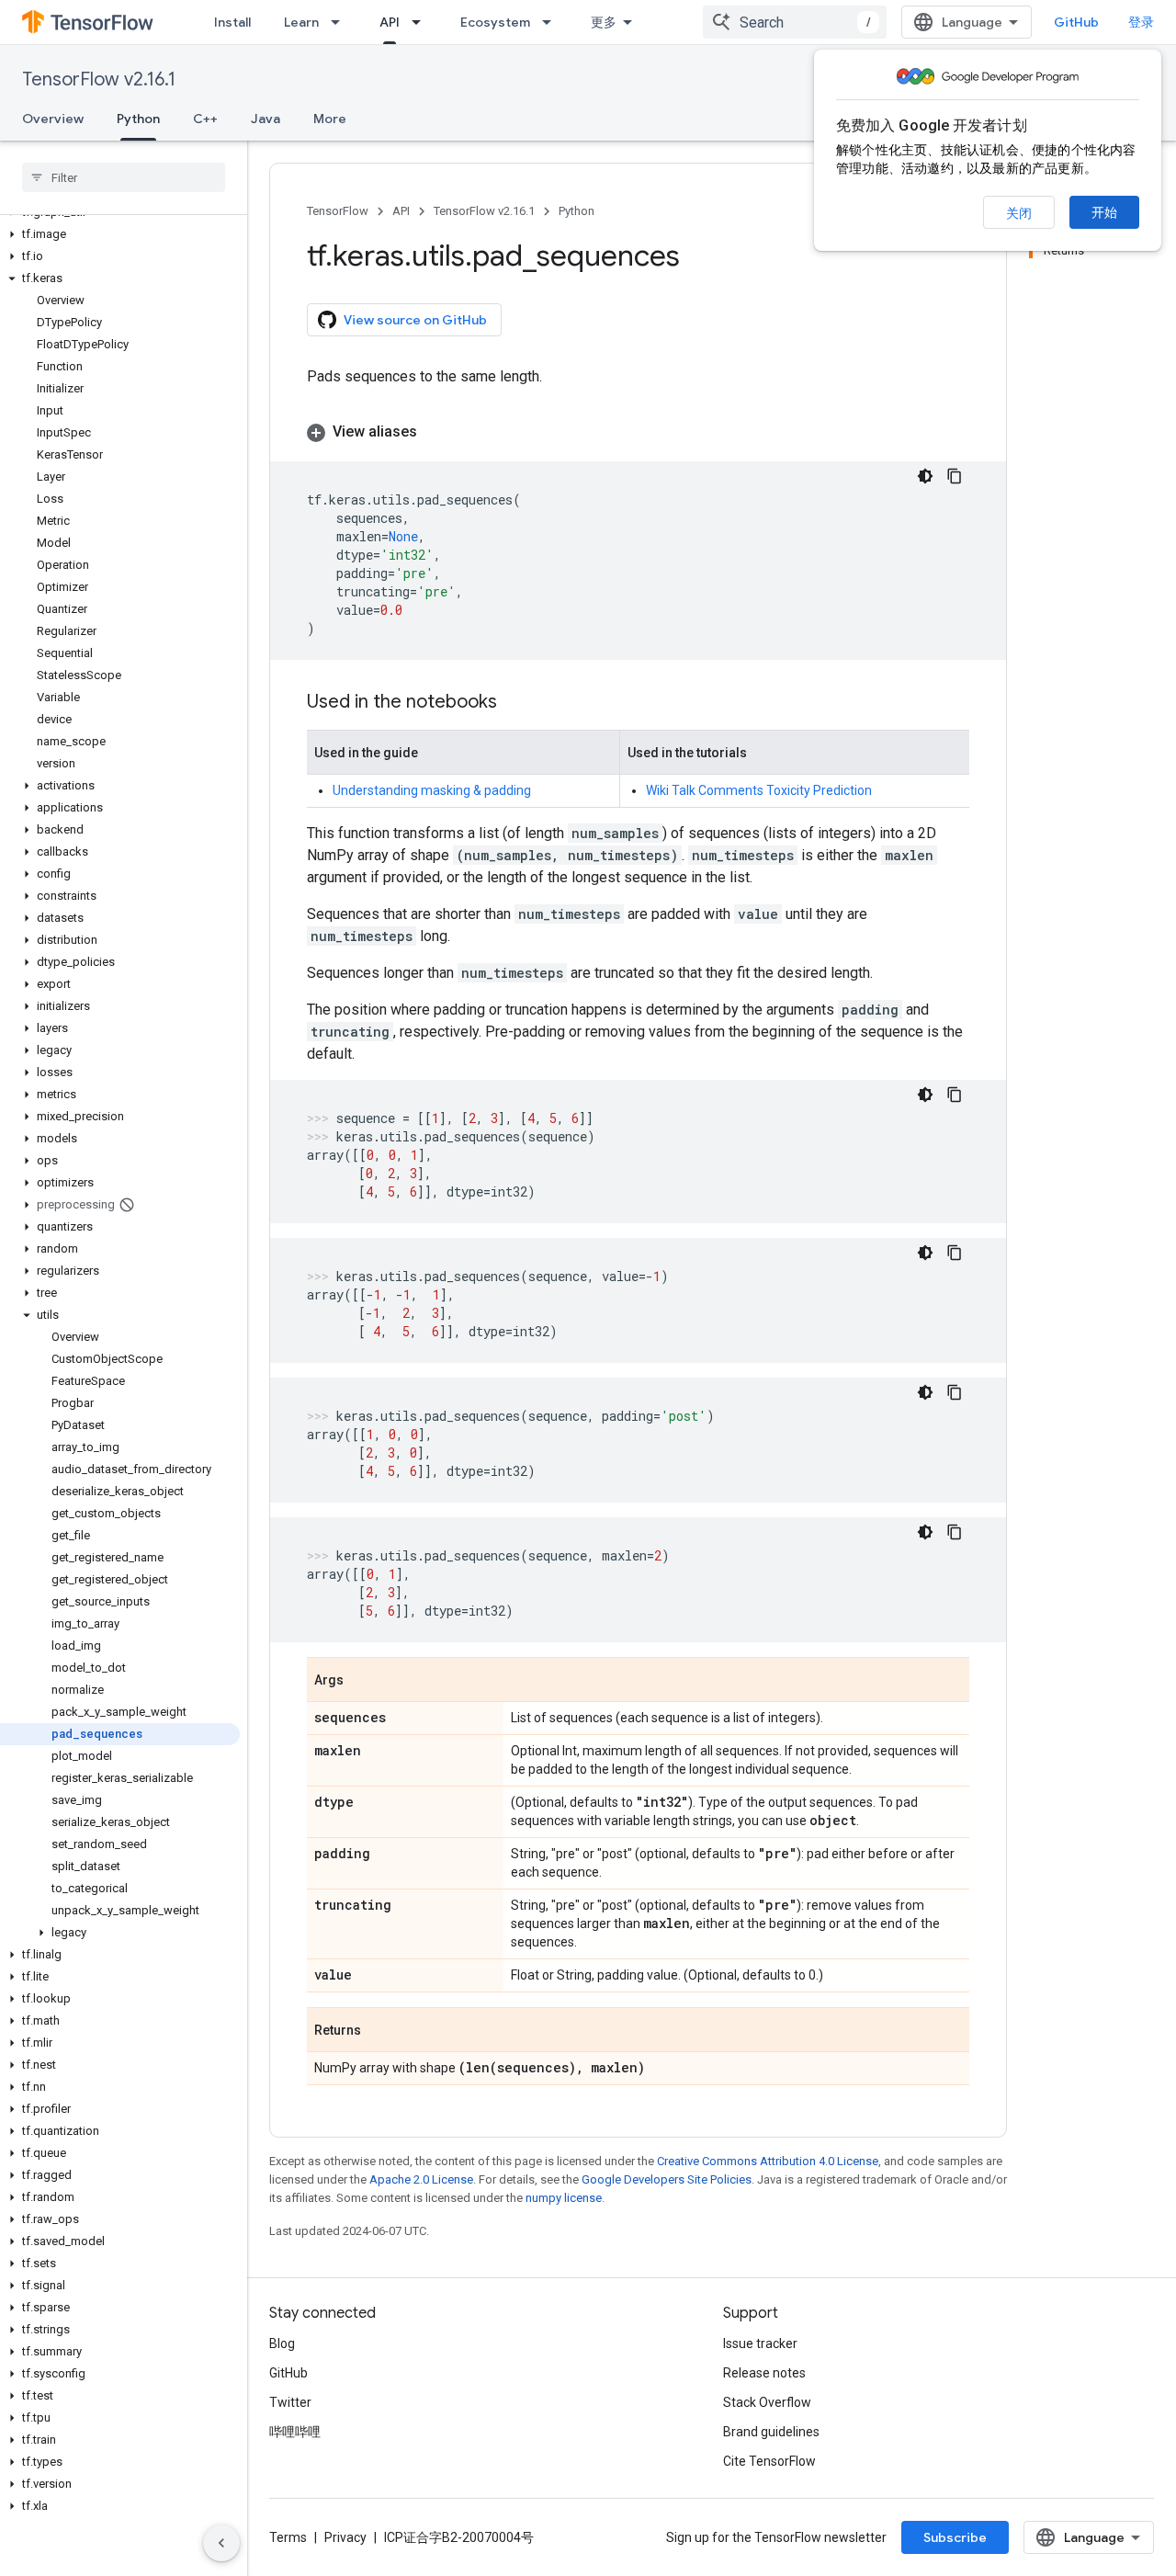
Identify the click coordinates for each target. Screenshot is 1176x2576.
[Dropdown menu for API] (422, 22)
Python (138, 119)
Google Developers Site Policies (667, 2179)
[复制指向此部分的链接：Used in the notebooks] (515, 703)
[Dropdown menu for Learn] (341, 22)
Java (266, 119)
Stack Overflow (767, 2402)
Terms (288, 2537)
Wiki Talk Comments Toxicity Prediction (759, 790)
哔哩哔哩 (295, 2432)
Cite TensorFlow (769, 2461)
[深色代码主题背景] (925, 476)
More (330, 119)
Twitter (290, 2402)
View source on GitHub (415, 320)
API (390, 22)
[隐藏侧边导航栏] (221, 2543)
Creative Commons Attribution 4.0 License (768, 2161)
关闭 (1019, 213)
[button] (120, 234)
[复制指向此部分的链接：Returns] (379, 2031)
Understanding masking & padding (432, 790)
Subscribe (955, 2537)
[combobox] (795, 22)
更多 (604, 22)
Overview (53, 119)
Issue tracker (760, 2343)
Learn (301, 22)
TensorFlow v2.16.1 (99, 79)
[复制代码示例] (955, 476)
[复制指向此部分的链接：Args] (362, 1681)
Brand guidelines (771, 2432)
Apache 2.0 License (421, 2179)
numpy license (564, 2198)
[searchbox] (124, 177)
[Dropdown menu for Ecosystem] (552, 22)
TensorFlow (338, 211)
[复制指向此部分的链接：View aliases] (435, 432)
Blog (282, 2343)
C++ (205, 119)
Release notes (764, 2373)
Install (232, 22)
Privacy (345, 2537)
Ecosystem (495, 22)
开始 (1104, 212)
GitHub (1076, 22)
